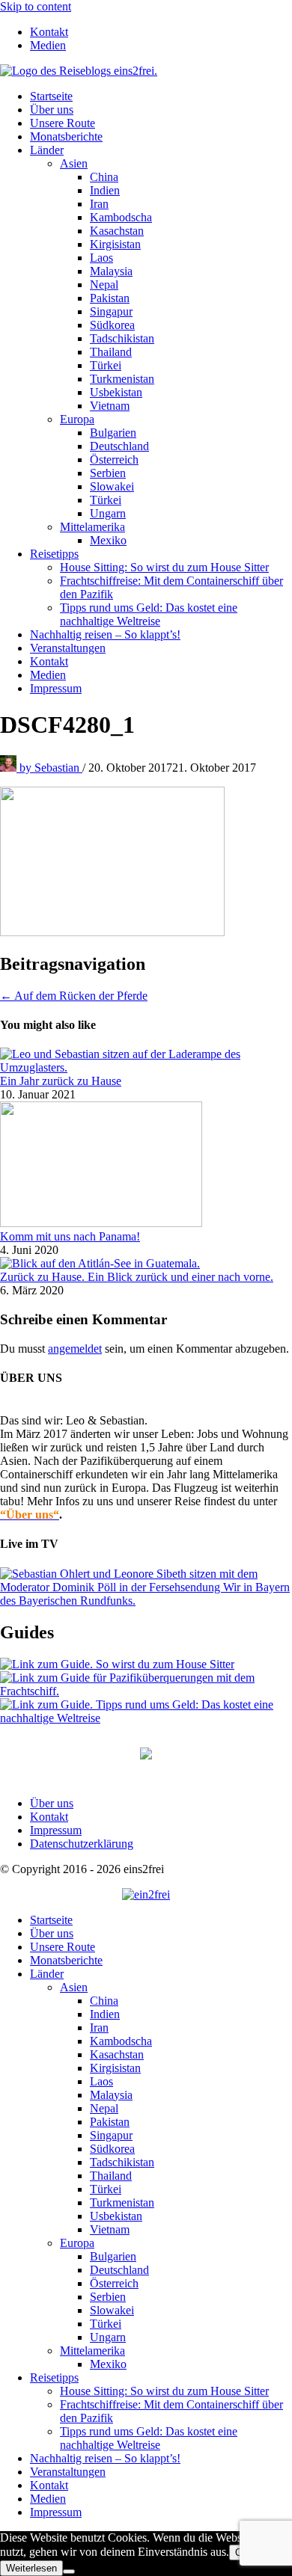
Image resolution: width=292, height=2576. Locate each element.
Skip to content (36, 6)
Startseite (51, 96)
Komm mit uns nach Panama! (70, 1236)
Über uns (52, 110)
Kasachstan (117, 231)
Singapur (111, 311)
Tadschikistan (122, 338)
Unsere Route (63, 123)
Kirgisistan (115, 244)
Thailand (111, 352)
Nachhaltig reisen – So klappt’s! (105, 634)
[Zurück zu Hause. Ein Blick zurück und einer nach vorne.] (100, 1263)
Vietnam (110, 406)
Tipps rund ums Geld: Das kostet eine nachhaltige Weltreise (149, 614)
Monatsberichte (66, 136)
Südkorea (112, 325)
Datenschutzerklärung (82, 1844)
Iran (99, 204)
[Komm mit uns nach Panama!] (101, 1223)
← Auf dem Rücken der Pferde (74, 996)
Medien (48, 45)
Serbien (108, 473)
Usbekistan (116, 392)
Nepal (104, 285)
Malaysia (111, 271)
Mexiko (108, 540)
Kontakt (49, 32)
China (104, 177)
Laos (101, 258)
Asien (74, 163)
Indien (105, 190)
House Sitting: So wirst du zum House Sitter (164, 567)
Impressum (56, 688)
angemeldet (75, 1349)
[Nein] (69, 2572)
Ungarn (108, 513)
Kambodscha (121, 217)
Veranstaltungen (68, 648)
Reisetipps (54, 554)
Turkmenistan (122, 379)
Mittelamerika (92, 527)
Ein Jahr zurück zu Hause (61, 1081)
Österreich (114, 459)
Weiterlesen (31, 2568)
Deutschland (119, 446)
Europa (77, 419)
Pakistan (110, 298)
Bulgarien (113, 433)
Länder (47, 150)
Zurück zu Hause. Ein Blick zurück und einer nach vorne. (137, 1277)
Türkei (106, 365)
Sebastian (51, 768)
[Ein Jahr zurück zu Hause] (146, 1067)
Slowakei (112, 486)
